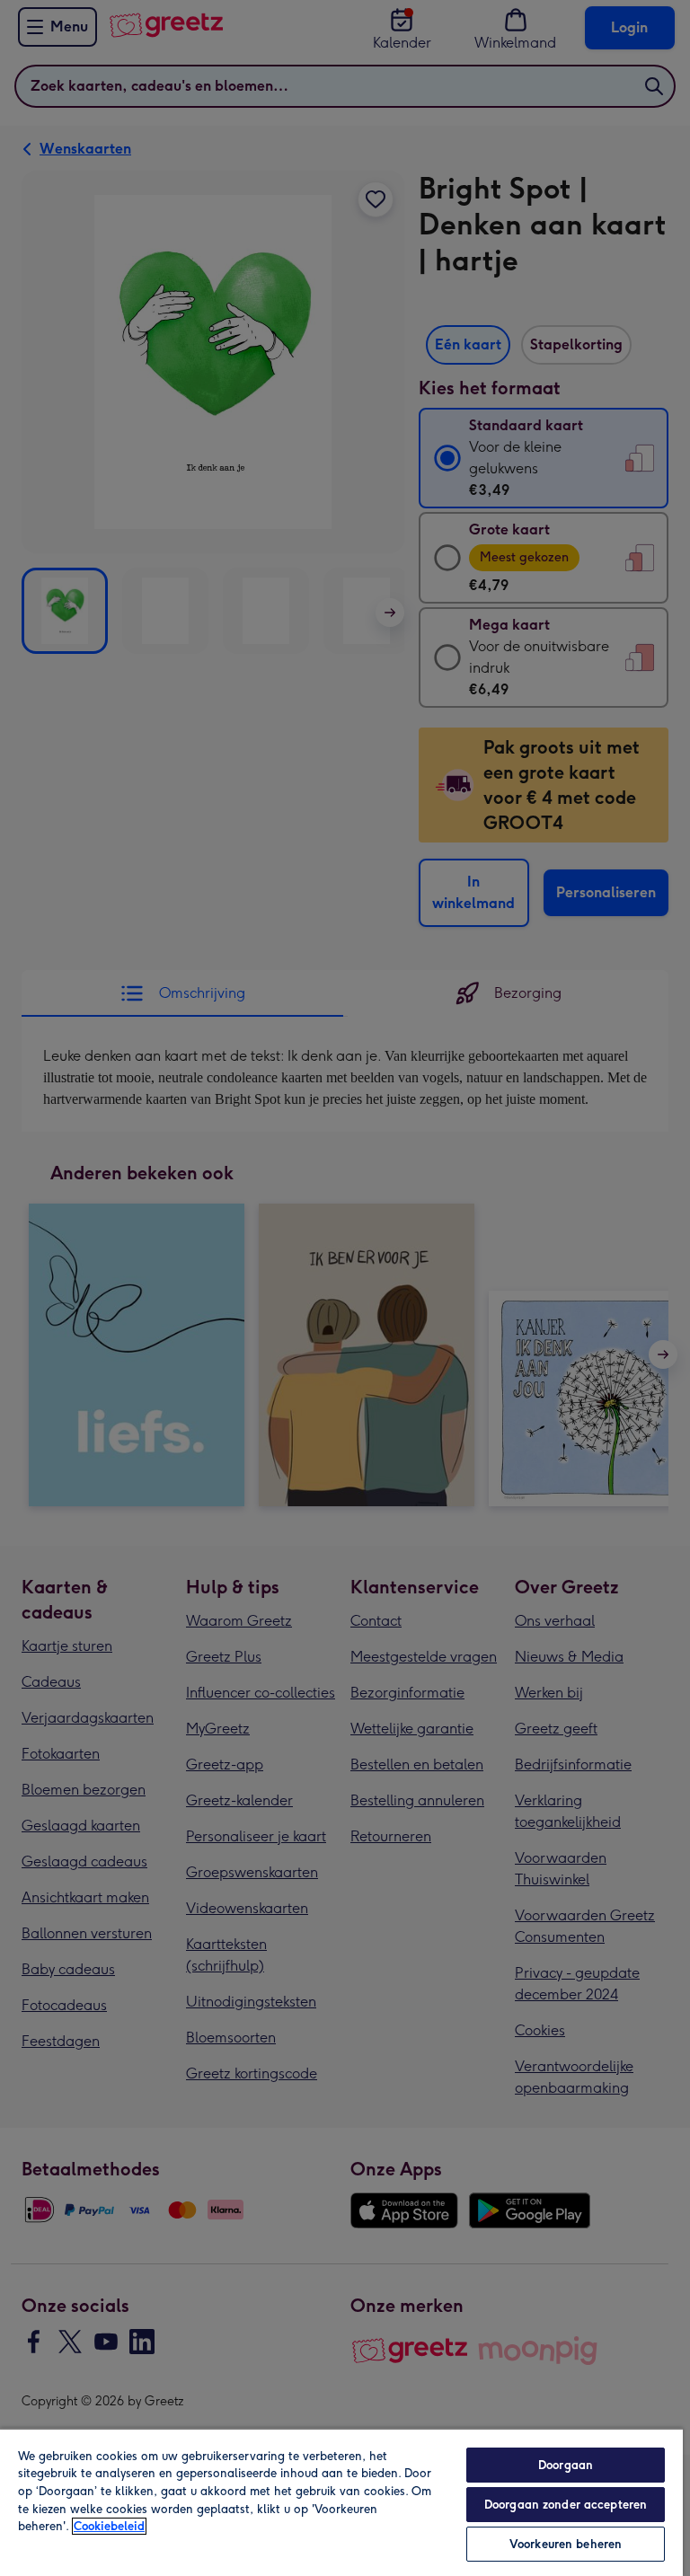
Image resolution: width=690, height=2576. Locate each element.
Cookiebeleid (109, 2526)
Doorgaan (566, 2465)
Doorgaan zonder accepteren (566, 2505)
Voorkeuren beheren (566, 2544)
